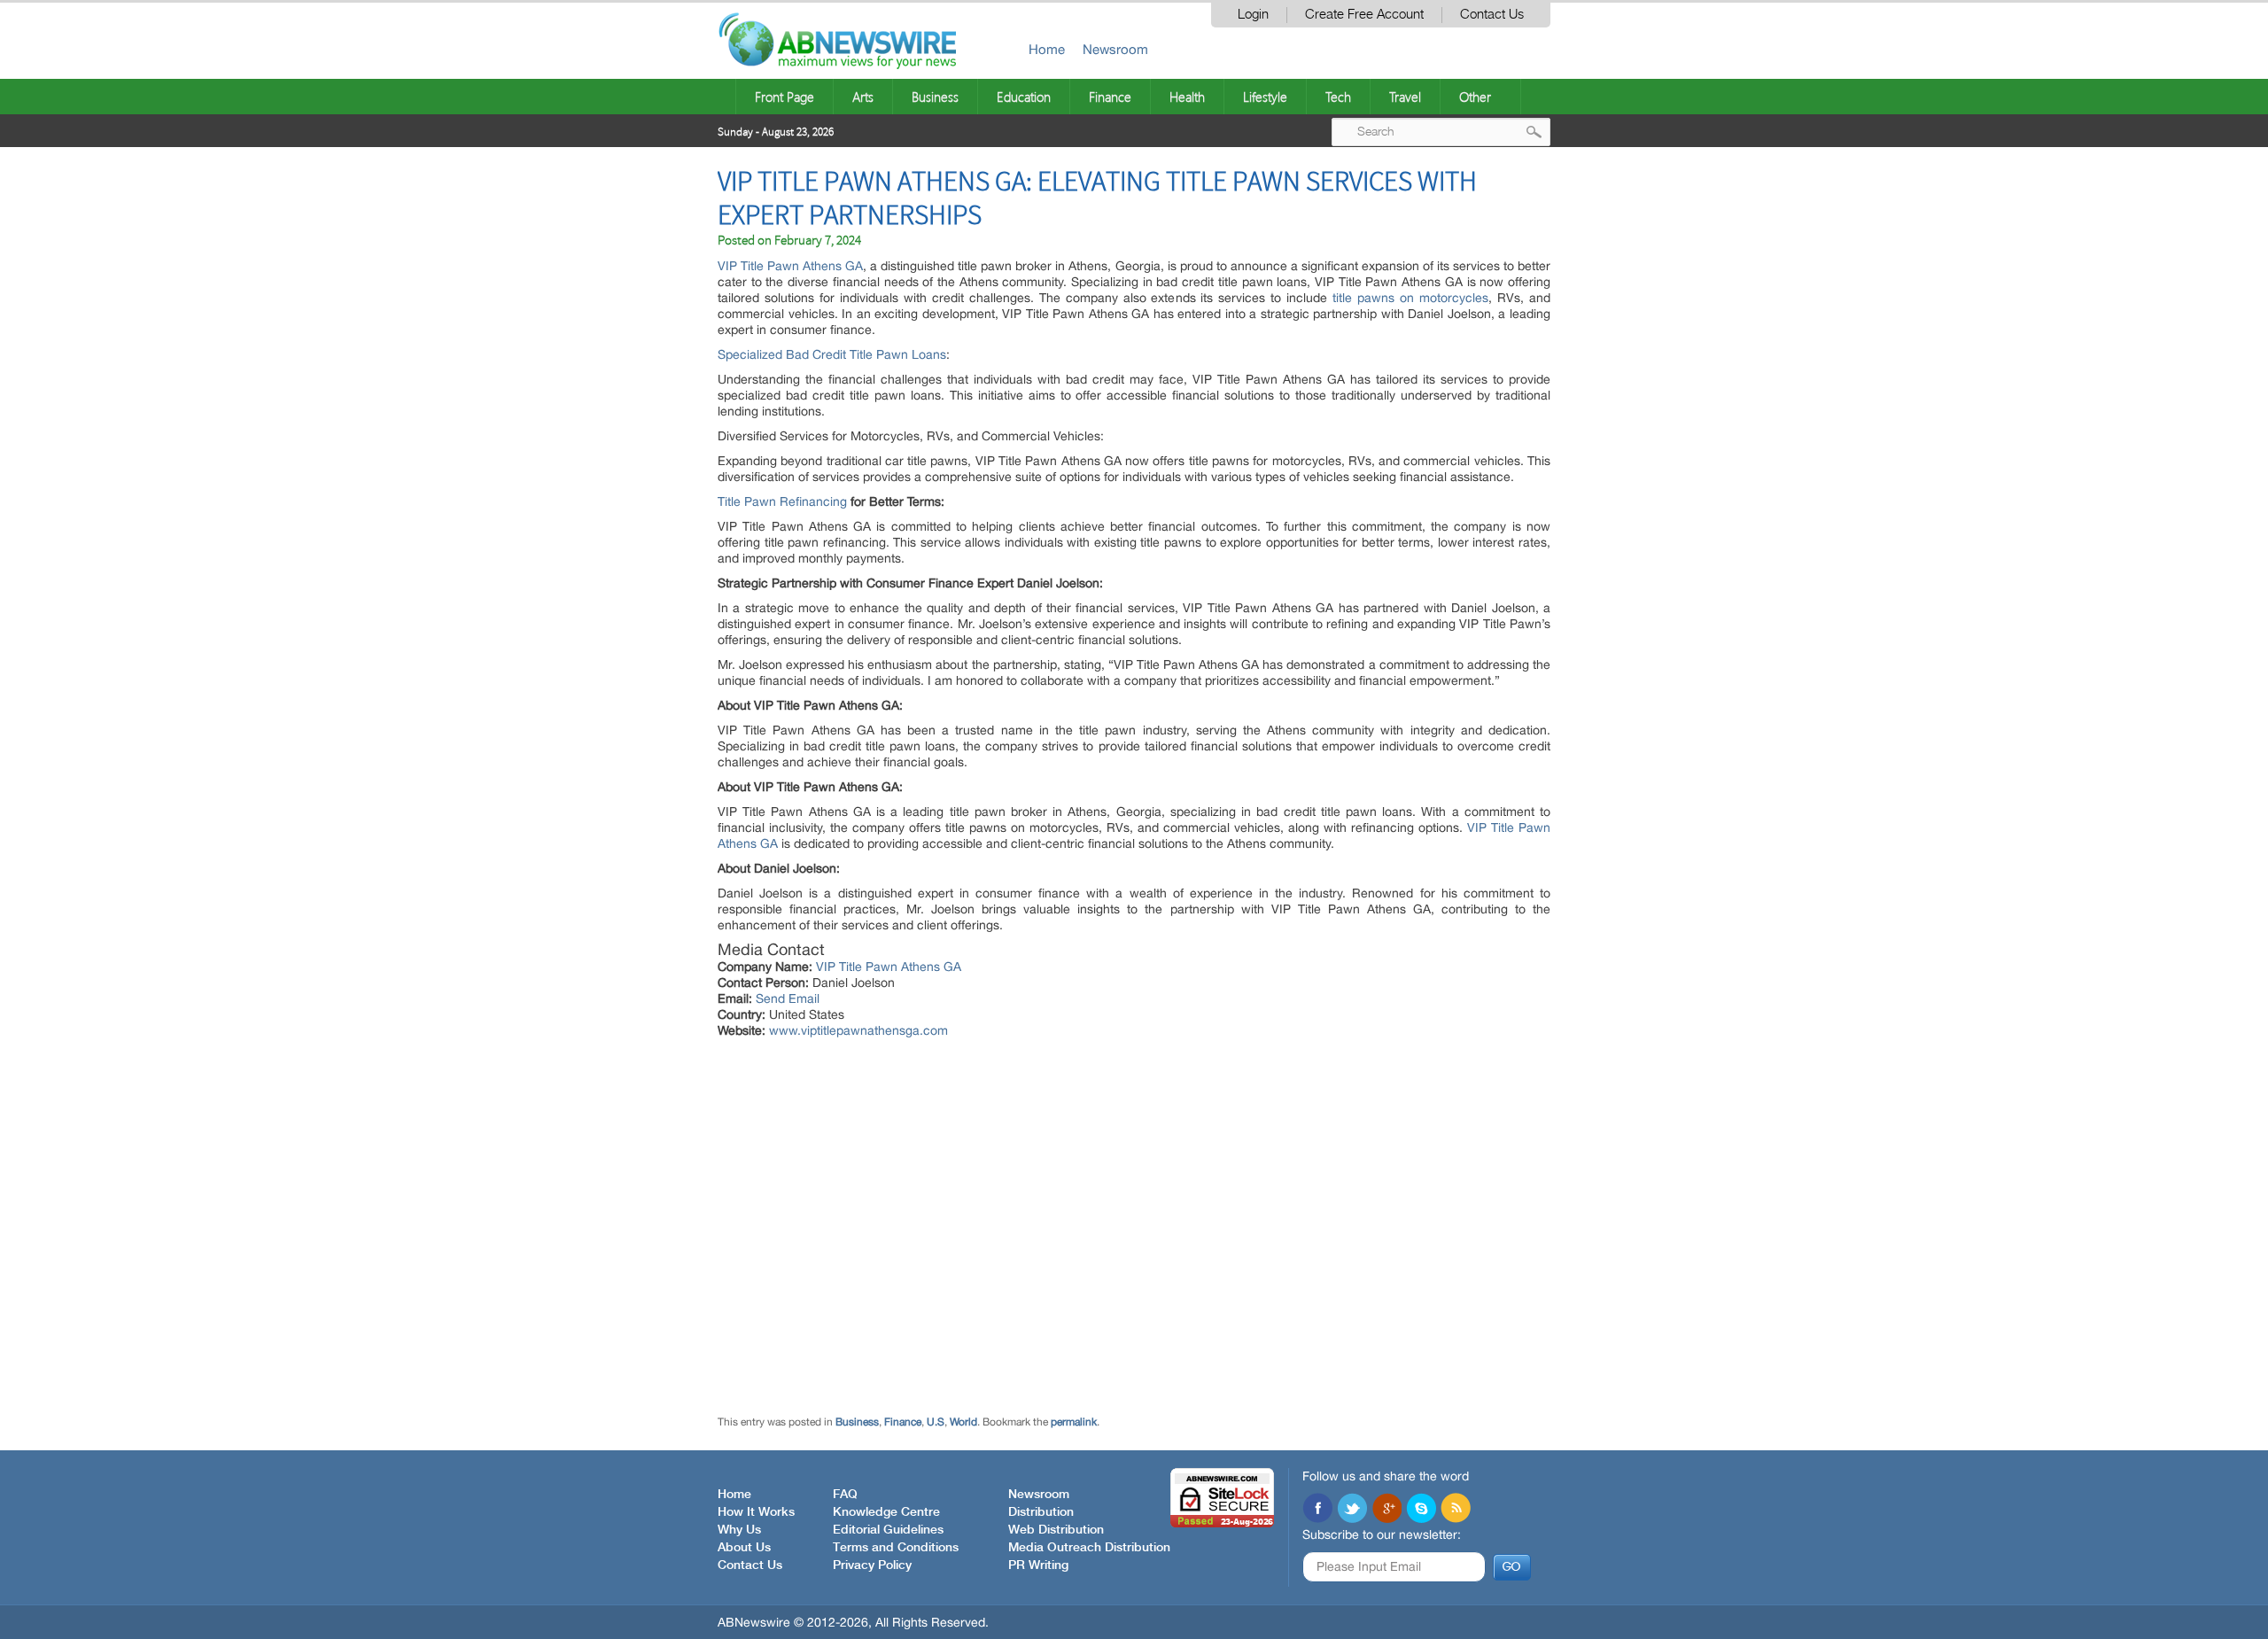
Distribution (1041, 1512)
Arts (863, 97)
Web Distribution (1056, 1530)
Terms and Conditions (896, 1548)
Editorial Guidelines (888, 1530)
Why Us (739, 1530)
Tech (1338, 97)
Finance (1110, 97)
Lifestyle (1265, 97)
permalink (1074, 1422)
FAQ (845, 1495)
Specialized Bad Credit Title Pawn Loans (832, 354)
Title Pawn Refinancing (782, 501)
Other (1475, 97)
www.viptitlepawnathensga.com (858, 1030)
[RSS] (1456, 1510)
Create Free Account (1364, 15)
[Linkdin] (1386, 1510)
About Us (744, 1548)
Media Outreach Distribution (1089, 1548)
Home (1047, 49)
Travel (1405, 97)
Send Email (788, 998)
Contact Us (1492, 15)
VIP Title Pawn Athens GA (790, 266)
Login (1253, 15)
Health (1187, 97)
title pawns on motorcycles (1410, 298)
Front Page (784, 97)
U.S (936, 1422)
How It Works (756, 1512)
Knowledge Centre (886, 1512)
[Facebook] (1317, 1510)
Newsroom (1115, 49)
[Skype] (1421, 1510)
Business (935, 97)
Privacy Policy (872, 1565)
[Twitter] (1352, 1510)
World (963, 1422)
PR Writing (1038, 1565)
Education (1024, 97)
